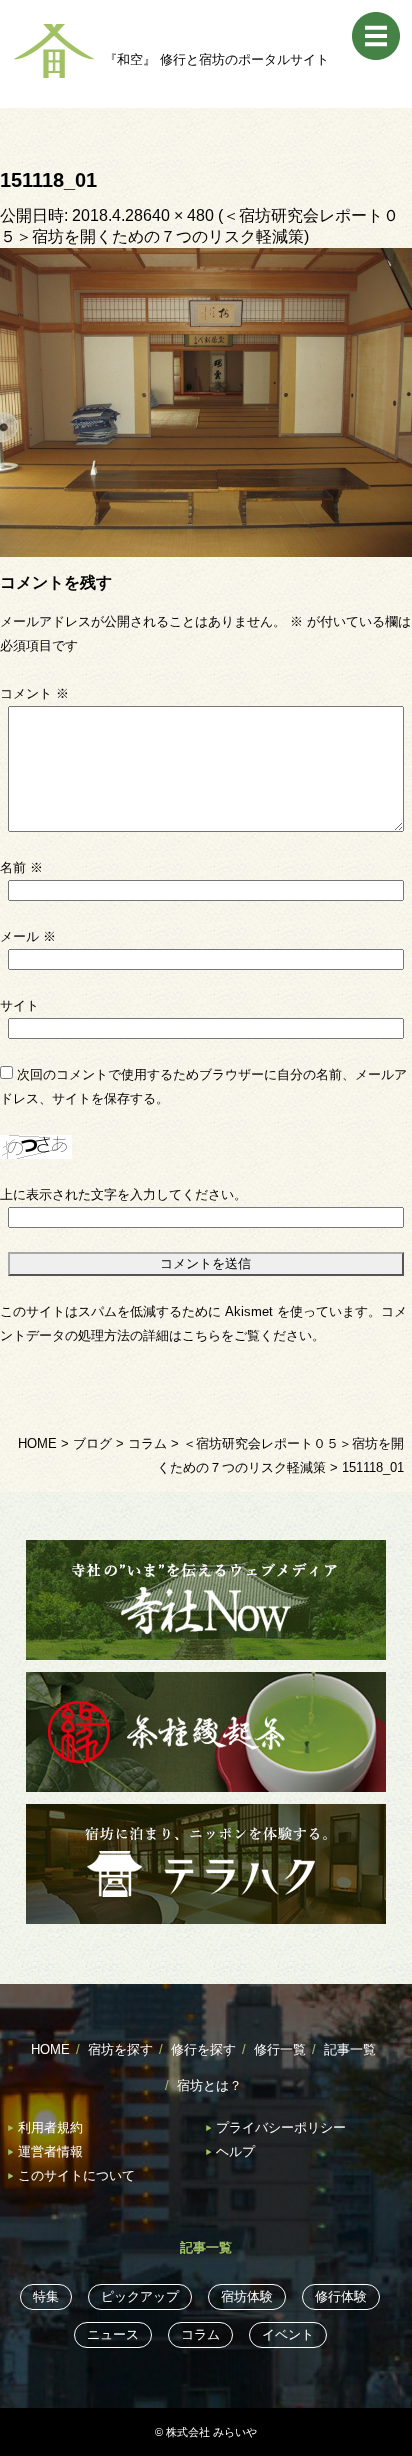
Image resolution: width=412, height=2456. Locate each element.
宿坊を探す (120, 2049)
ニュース (113, 2334)
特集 (46, 2296)
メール (28, 936)
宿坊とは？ (209, 2085)
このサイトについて (76, 2175)
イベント (288, 2334)
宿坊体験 (247, 2296)
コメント (34, 693)
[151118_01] (206, 401)
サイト (19, 1005)
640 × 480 (178, 215)
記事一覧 (350, 2049)
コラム (200, 2334)
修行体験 (341, 2296)
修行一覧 (280, 2049)
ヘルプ (235, 2151)
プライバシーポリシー (281, 2127)
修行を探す (203, 2049)
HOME (50, 2049)
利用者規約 (50, 2127)
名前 (21, 867)
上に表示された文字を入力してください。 (123, 1194)
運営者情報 (50, 2151)
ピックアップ (140, 2296)
